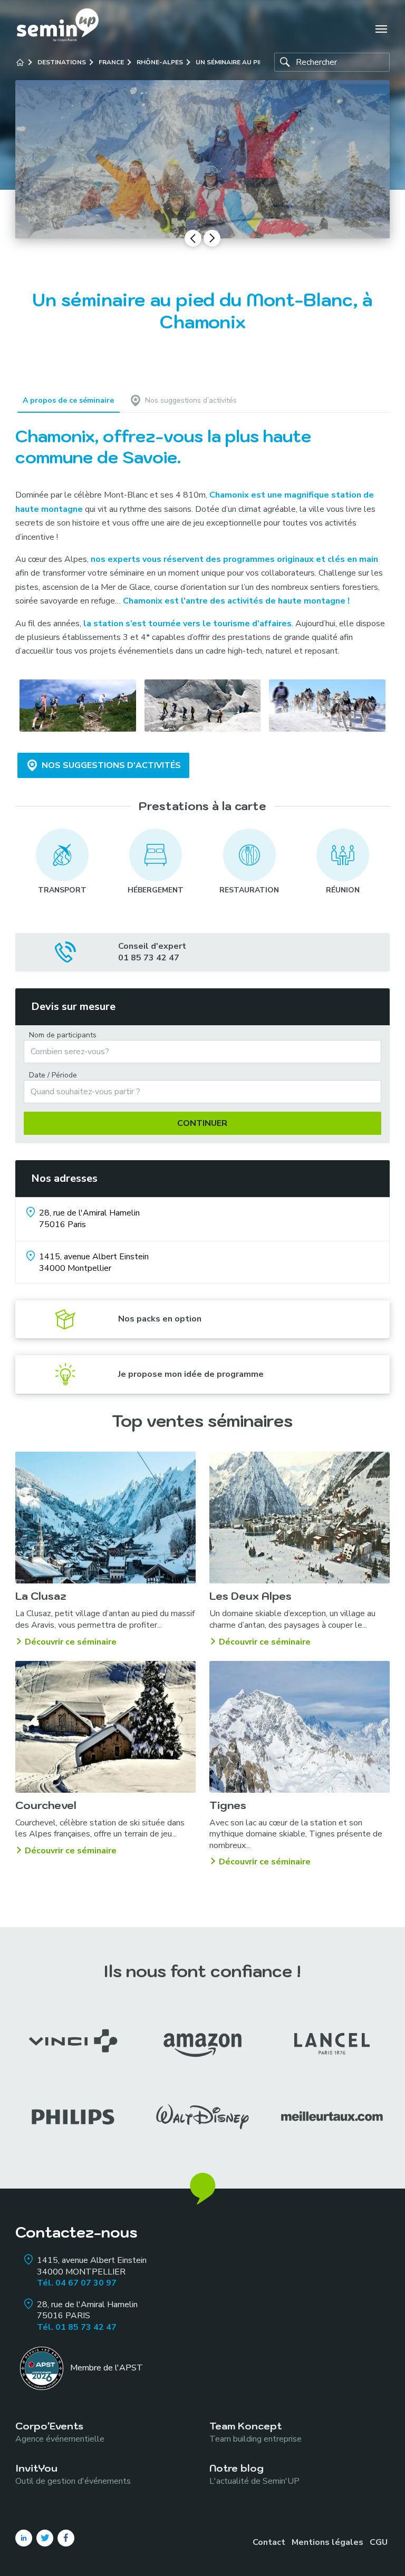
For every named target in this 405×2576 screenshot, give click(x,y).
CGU (379, 2542)
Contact (269, 2542)
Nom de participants (63, 1035)
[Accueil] (20, 62)
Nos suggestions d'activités (111, 765)
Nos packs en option (160, 1319)
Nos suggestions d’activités (191, 400)
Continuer (202, 1123)
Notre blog (254, 2474)
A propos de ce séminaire (68, 400)
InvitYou (73, 2474)
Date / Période (53, 1075)
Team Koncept (255, 2432)
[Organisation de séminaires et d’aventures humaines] (58, 29)
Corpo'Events (60, 2432)
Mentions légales (327, 2542)
